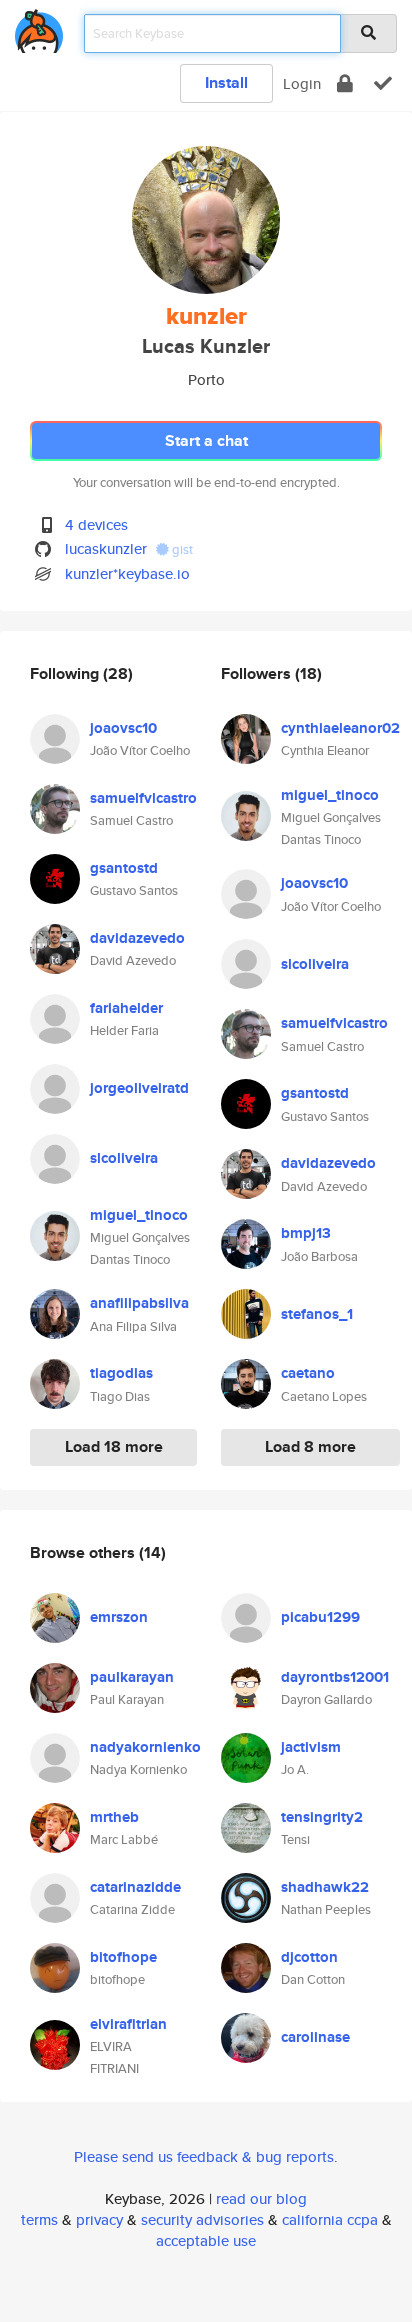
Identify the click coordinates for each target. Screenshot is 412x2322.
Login (302, 83)
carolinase (315, 2037)
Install (226, 82)
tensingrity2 (322, 1817)
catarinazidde (135, 1887)
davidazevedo (137, 938)
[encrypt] (345, 83)
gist (181, 549)
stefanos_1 (317, 1314)
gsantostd (124, 868)
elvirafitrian (128, 2024)
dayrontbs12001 (335, 1677)
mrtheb (114, 1817)
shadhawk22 (325, 1887)
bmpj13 (306, 1233)
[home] (39, 27)
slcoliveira (124, 1158)
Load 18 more (114, 1446)
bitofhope (123, 1957)
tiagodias (121, 1373)
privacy (99, 2219)
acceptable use (206, 2240)
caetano (308, 1373)
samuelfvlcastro (143, 798)
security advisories (202, 2219)
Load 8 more (310, 1446)
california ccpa (330, 2219)
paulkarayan (132, 1677)
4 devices (96, 524)
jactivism (311, 1747)
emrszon (119, 1617)
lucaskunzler (106, 548)
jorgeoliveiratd (139, 1088)
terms (39, 2219)
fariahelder (126, 1008)
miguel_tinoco (139, 1215)
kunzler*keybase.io (127, 573)
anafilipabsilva (139, 1303)
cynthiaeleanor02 (340, 728)
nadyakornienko (145, 1747)
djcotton (309, 1957)
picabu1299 (320, 1617)
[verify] (383, 83)
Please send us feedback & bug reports (204, 2156)
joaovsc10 (123, 728)
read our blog (261, 2198)
